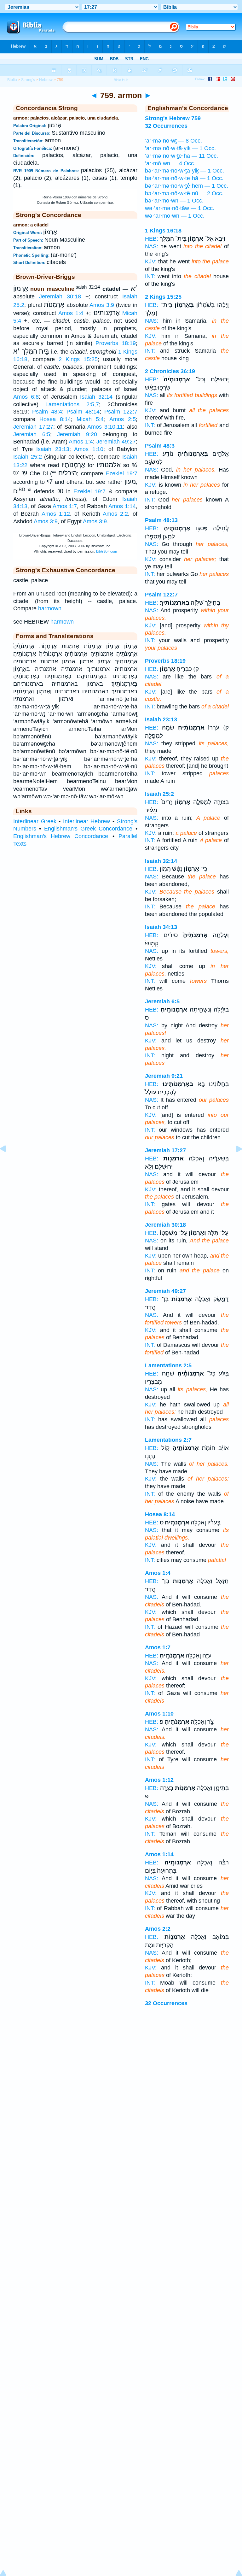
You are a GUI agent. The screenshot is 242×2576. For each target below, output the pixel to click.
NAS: (152, 246)
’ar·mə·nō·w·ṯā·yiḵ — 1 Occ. (180, 148)
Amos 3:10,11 (105, 427)
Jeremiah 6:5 (32, 434)
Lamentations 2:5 (168, 1365)
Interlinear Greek (35, 821)
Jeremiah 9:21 (164, 1076)
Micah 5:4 (90, 419)
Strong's (28, 80)
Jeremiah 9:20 (77, 434)
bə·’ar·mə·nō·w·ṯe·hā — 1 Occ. (184, 178)
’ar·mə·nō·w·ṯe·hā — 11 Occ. (181, 156)
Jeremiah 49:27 (116, 442)
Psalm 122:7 (121, 412)
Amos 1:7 (65, 506)
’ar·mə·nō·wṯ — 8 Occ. (173, 141)
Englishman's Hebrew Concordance (61, 836)
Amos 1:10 (89, 449)
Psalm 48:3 (160, 446)
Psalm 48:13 (161, 520)
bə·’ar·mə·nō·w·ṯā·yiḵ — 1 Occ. (184, 171)
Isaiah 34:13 (161, 927)
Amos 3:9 (102, 305)
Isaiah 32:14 (96, 397)
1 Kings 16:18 (163, 231)
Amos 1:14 (122, 506)
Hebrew (46, 80)
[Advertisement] (121, 2064)
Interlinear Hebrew (87, 821)
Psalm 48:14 (83, 412)
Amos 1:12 (56, 514)
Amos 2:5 (123, 419)
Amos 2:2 (115, 514)
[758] (8, 1163)
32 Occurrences (166, 2003)
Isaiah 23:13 (53, 449)
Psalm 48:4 (47, 412)
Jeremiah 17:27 (33, 427)
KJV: (151, 261)
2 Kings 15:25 (78, 359)
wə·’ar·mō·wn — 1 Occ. (175, 216)
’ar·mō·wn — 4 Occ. (170, 163)
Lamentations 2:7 (168, 1440)
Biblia (12, 80)
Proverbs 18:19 (115, 343)
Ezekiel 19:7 (121, 473)
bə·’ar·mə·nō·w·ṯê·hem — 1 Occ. (187, 186)
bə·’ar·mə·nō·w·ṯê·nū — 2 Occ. (184, 193)
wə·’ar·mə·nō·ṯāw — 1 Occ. (180, 208)
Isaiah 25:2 (28, 457)
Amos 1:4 (71, 313)
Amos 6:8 (26, 397)
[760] (234, 1163)
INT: (150, 276)
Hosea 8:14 (55, 419)
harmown (50, 608)
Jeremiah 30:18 (60, 296)
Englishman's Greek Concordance (88, 829)
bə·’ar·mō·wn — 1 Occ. (174, 201)
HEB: (152, 239)
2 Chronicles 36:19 (170, 371)
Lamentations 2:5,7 (72, 404)
